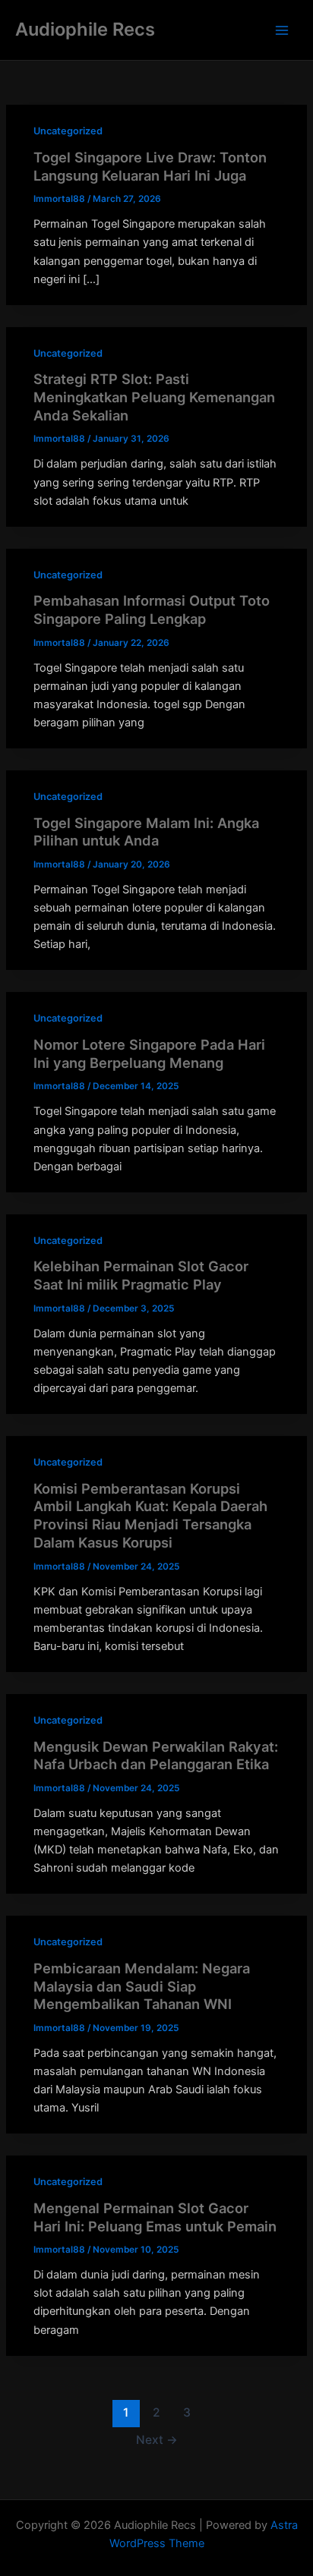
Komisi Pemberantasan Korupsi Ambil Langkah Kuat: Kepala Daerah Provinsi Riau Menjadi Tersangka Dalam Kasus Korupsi (150, 1515)
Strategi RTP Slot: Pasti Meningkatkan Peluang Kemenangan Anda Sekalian (154, 397)
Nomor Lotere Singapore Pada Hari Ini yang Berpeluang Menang (149, 1053)
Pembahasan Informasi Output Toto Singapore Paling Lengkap (152, 609)
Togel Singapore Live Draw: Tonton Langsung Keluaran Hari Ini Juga (150, 166)
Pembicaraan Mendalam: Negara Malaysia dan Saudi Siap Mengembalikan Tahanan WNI (142, 1986)
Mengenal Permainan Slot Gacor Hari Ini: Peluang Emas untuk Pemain (155, 2217)
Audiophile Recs (85, 29)
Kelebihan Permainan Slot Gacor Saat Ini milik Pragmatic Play (141, 1275)
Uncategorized (68, 131)
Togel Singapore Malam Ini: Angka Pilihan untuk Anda (146, 832)
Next (157, 2440)
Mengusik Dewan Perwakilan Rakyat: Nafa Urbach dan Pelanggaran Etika (156, 1756)
